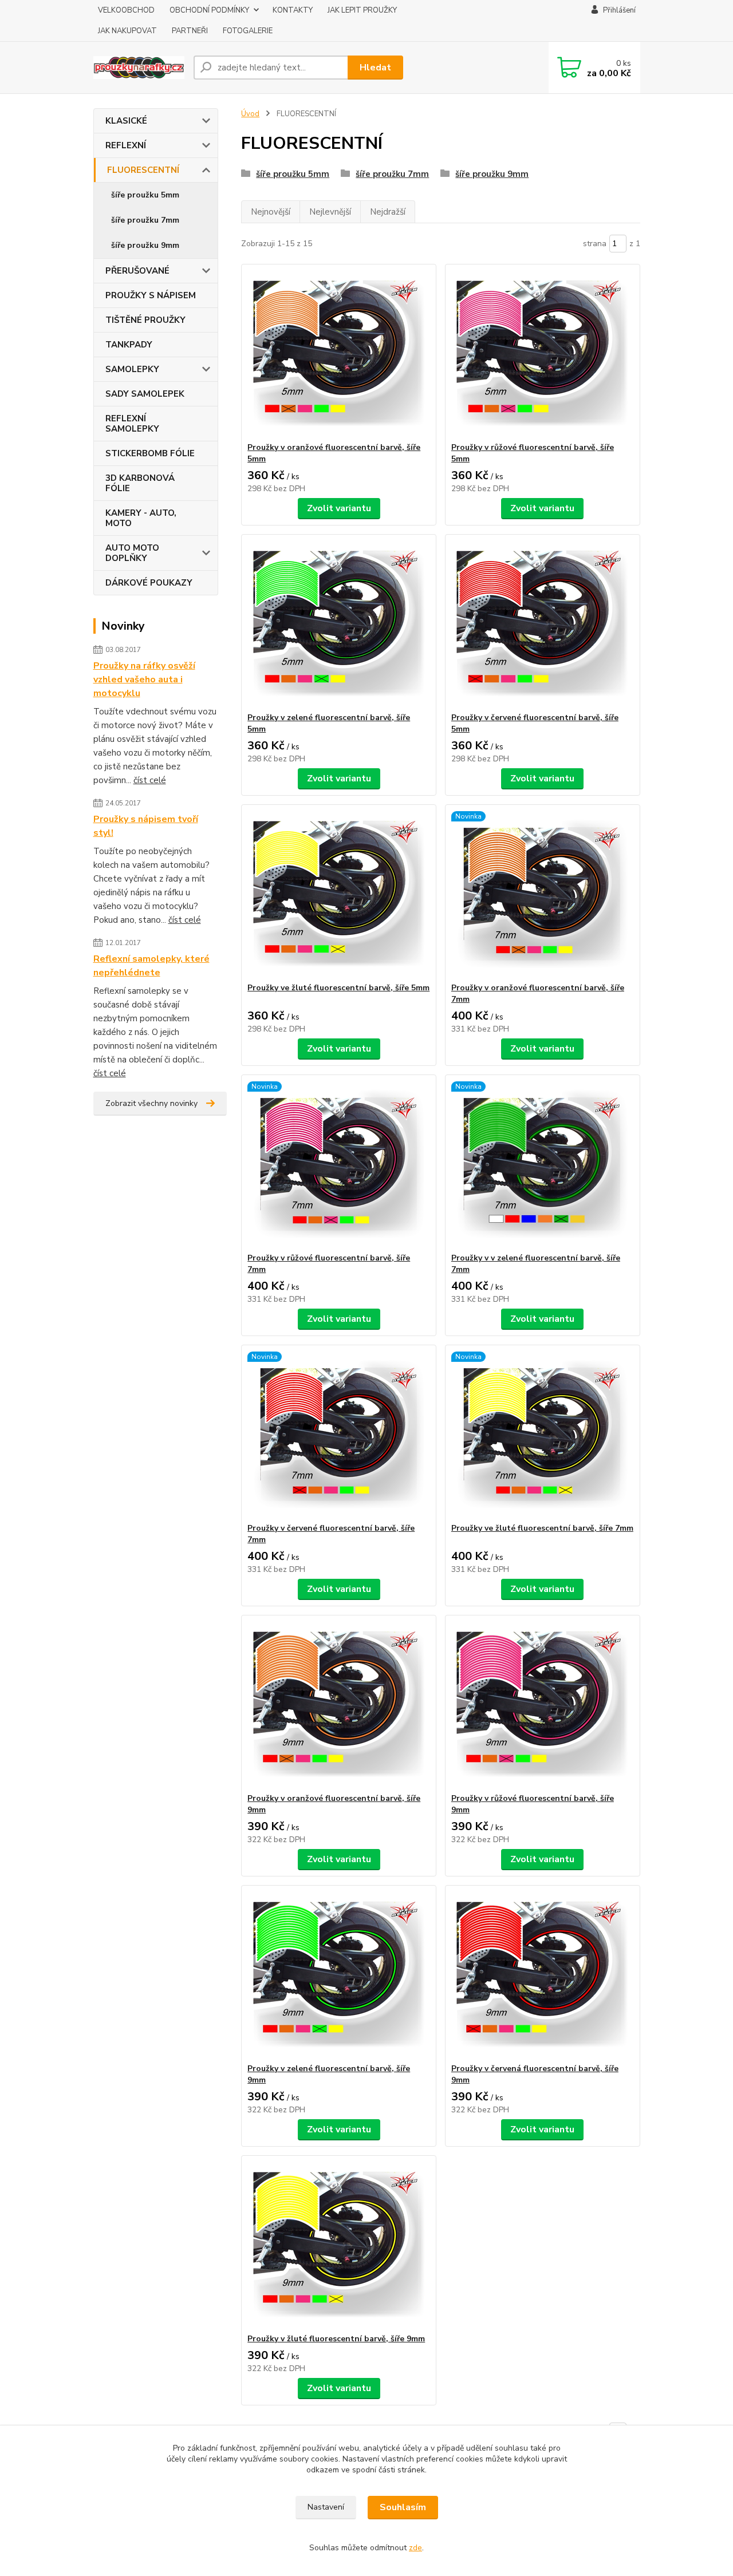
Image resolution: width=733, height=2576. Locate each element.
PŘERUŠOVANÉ (137, 271)
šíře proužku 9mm (145, 245)
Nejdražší (388, 212)
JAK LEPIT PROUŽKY (362, 10)
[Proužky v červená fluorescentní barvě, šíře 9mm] (543, 1974)
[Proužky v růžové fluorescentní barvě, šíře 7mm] (339, 1164)
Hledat (375, 68)
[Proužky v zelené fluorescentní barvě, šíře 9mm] (339, 1974)
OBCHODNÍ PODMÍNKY (209, 10)
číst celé (150, 780)
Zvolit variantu (339, 508)
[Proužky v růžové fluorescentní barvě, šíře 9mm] (543, 1704)
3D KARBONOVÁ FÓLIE (140, 483)
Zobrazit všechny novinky (151, 1103)
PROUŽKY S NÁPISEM (151, 295)
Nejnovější (271, 212)
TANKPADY (129, 345)
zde (415, 2548)
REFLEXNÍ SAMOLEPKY (132, 424)
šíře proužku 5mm (145, 195)
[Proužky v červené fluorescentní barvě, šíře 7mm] (339, 1434)
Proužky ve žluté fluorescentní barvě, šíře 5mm (338, 988)
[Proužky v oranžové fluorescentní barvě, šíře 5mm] (339, 353)
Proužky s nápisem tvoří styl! (146, 826)
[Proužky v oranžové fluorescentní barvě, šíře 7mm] (543, 894)
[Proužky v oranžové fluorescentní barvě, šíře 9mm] (339, 1704)
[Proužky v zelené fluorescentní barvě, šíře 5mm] (339, 623)
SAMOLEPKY (132, 369)
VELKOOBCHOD (126, 10)
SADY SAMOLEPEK (145, 394)
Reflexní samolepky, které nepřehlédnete (151, 966)
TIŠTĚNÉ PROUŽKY (145, 320)
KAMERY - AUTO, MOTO (141, 518)
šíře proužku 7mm (145, 220)
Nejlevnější (330, 212)
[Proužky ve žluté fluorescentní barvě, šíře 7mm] (543, 1434)
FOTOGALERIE (248, 31)
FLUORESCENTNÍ (143, 170)
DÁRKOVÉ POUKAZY (149, 583)
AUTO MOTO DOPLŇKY (132, 553)
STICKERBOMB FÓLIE (150, 453)
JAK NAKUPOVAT (127, 31)
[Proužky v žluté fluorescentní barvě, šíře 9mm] (339, 2245)
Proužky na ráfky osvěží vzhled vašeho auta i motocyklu (144, 679)
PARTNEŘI (190, 31)
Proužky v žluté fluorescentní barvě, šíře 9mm (336, 2339)
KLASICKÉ (126, 121)
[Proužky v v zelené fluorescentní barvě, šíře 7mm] (543, 1164)
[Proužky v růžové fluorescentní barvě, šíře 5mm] (543, 353)
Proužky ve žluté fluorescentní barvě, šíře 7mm (542, 1528)
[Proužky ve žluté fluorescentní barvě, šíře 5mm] (339, 894)
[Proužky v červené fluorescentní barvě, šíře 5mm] (543, 623)
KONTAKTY (293, 10)
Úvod (250, 114)
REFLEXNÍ (126, 145)
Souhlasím (403, 2507)
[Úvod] (139, 68)
